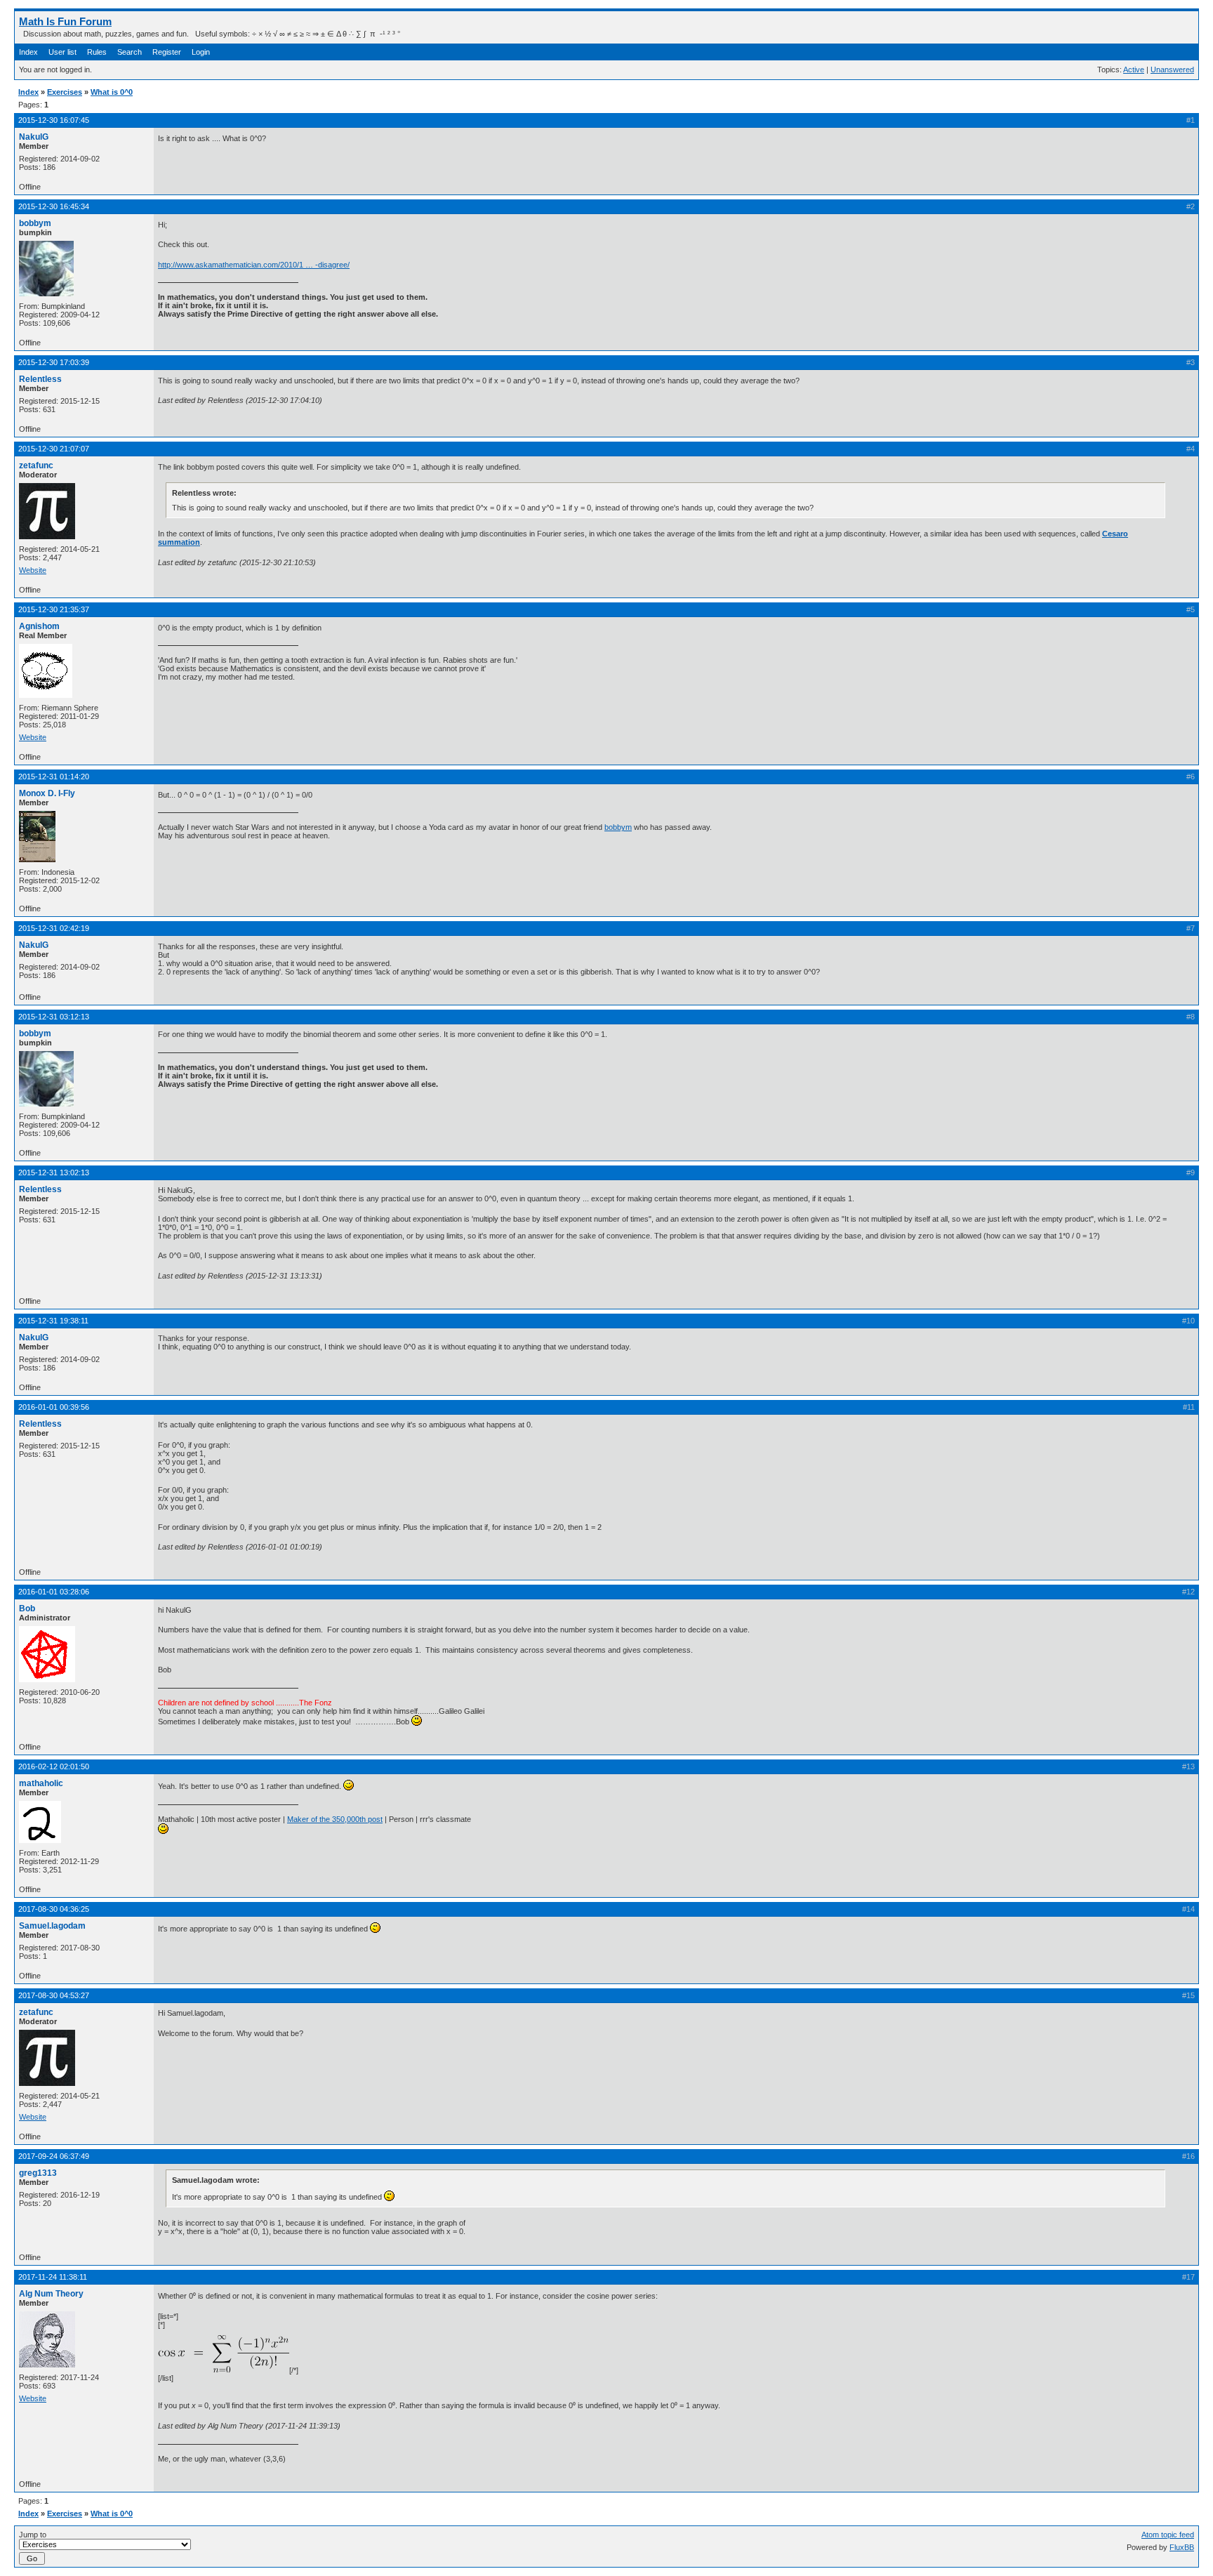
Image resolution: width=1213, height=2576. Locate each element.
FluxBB (1182, 2547)
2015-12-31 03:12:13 (54, 1017)
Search (130, 52)
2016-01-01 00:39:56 (54, 1407)
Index (28, 52)
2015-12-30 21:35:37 (54, 609)
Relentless (40, 379)
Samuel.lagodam (52, 1926)
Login (201, 52)
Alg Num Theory (51, 2294)
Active (1134, 70)
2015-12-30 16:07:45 (54, 120)
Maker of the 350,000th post (335, 1819)
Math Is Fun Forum (65, 21)
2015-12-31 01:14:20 (54, 777)
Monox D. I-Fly (47, 793)
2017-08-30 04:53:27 (54, 1995)
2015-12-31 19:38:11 (53, 1321)
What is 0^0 (112, 92)
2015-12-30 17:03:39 (54, 362)
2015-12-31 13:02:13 (54, 1173)
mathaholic (41, 1783)
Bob (27, 1609)
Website (33, 570)
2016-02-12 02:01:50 (54, 1766)
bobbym (35, 223)
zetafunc (36, 465)
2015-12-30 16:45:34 (54, 206)
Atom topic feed (1168, 2535)
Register (167, 52)
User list (62, 52)
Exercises (65, 92)
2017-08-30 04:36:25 (54, 1909)
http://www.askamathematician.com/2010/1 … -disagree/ (254, 265)
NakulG (34, 137)
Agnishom (39, 626)
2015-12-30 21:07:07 (54, 449)
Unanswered (1172, 70)
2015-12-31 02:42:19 (54, 928)
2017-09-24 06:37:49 (54, 2156)
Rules (97, 52)
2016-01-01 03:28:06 (54, 1592)
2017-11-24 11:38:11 (53, 2277)
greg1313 (38, 2173)
